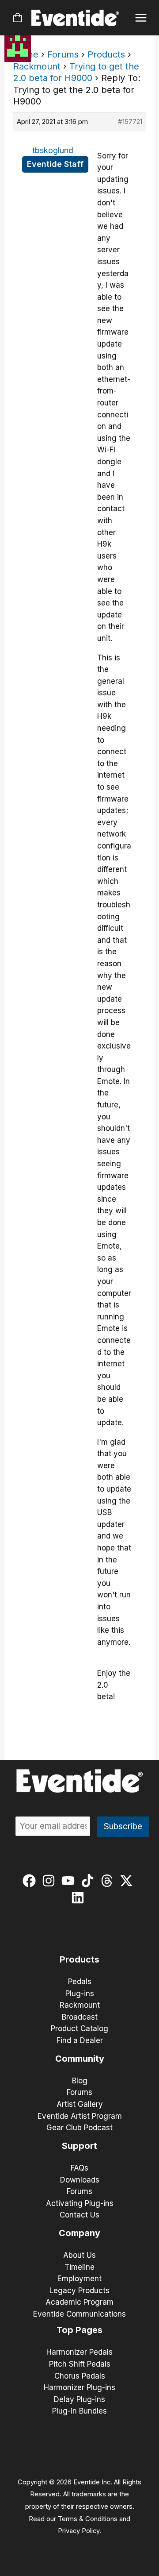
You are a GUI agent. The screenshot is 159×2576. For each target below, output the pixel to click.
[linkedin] (80, 1897)
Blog (80, 2081)
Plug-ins (80, 1994)
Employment (79, 2279)
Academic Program (79, 2302)
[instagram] (51, 1881)
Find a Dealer (80, 2040)
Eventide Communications (79, 2314)
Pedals (80, 1982)
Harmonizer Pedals (79, 2352)
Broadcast (80, 2017)
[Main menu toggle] (141, 18)
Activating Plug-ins (80, 2203)
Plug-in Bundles (79, 2411)
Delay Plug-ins (79, 2399)
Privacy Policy (79, 2531)
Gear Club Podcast (79, 2128)
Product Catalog (79, 2028)
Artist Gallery (80, 2104)
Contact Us (79, 2215)
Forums (63, 54)
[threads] (109, 1881)
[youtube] (70, 1881)
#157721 (130, 121)
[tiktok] (89, 1881)
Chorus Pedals (80, 2376)
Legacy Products (79, 2291)
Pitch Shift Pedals (80, 2364)
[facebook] (31, 1881)
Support (79, 2146)
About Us (79, 2255)
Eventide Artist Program (80, 2116)
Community (80, 2059)
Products (106, 54)
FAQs (79, 2168)
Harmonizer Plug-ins (79, 2387)
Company (79, 2233)
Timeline (79, 2267)
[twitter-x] (128, 1881)
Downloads (80, 2180)
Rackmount (37, 66)
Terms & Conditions (88, 2519)
